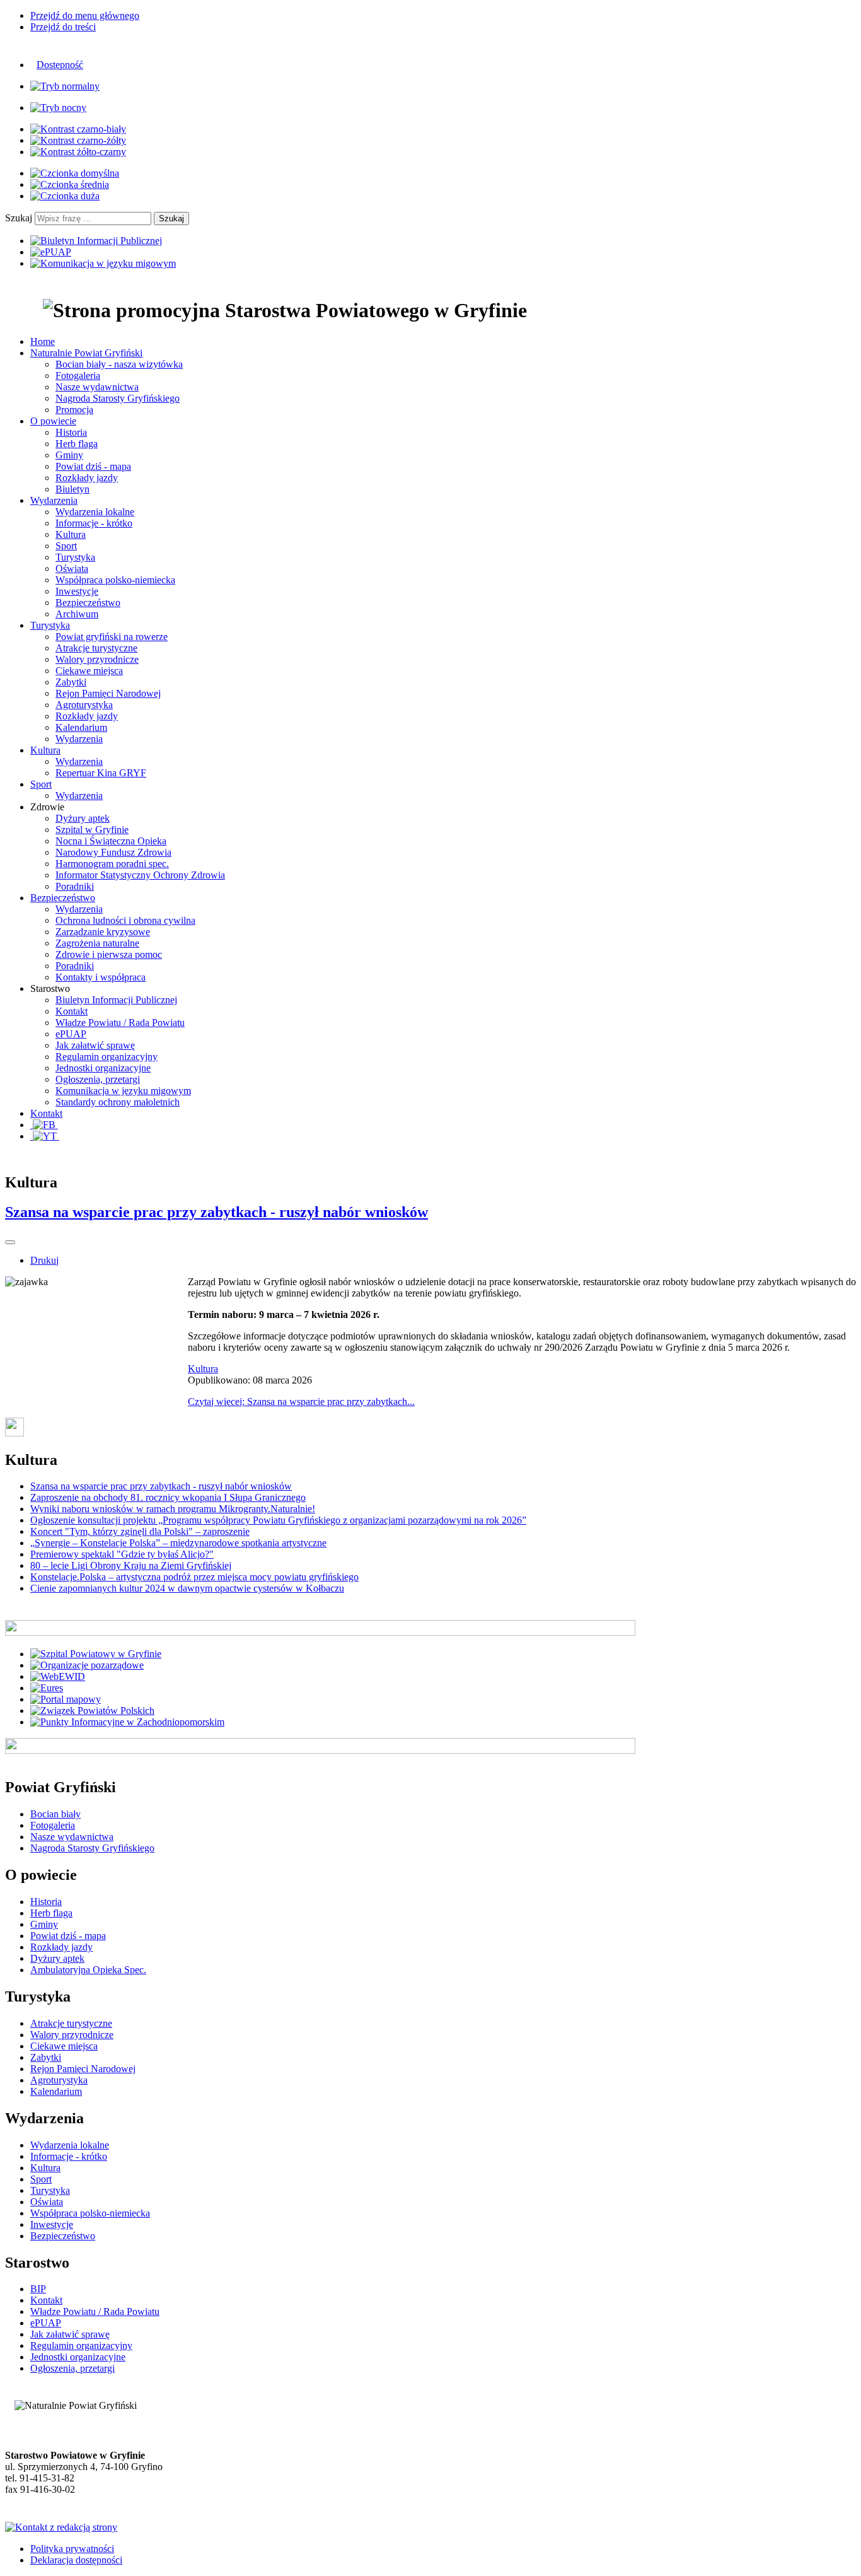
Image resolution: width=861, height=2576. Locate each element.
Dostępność (60, 65)
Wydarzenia (79, 739)
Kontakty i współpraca (101, 977)
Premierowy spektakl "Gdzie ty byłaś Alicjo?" (122, 1554)
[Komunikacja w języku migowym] (103, 263)
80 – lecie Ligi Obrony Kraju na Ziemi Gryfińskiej (131, 1565)
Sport (66, 546)
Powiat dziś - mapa (93, 466)
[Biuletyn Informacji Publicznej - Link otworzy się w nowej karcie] (96, 241)
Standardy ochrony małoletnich (118, 1102)
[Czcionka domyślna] (75, 173)
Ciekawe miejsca (89, 671)
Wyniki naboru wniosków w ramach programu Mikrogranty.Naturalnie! (173, 1509)
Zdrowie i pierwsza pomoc (109, 954)
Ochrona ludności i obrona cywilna (125, 920)
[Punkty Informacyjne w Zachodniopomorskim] (127, 1722)
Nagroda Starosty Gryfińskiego (118, 398)
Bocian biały (55, 1814)
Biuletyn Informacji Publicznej (116, 1000)
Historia (71, 432)
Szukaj (19, 218)
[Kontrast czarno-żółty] (78, 140)
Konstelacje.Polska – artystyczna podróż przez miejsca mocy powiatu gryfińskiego (194, 1577)
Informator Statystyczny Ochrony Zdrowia (140, 875)
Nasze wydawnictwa (97, 387)
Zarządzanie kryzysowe (103, 932)
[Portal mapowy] (66, 1699)
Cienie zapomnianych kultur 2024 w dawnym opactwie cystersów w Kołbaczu (187, 1588)
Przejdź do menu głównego (85, 15)
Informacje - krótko (94, 523)
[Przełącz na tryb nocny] (58, 108)
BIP (38, 2289)
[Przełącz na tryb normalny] (65, 86)
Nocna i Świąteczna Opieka (111, 841)
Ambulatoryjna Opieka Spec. (88, 1970)
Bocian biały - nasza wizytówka (119, 364)
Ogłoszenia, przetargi (98, 1079)
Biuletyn (72, 489)
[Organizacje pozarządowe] (87, 1665)
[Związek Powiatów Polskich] (92, 1711)
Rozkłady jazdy (87, 478)
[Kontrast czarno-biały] (78, 129)
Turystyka (75, 557)
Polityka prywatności (72, 2549)
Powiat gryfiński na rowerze (112, 637)
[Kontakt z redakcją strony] (61, 2527)
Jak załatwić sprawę (95, 1045)
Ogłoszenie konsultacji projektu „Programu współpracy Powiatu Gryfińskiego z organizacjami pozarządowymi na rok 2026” (278, 1520)
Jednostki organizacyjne (103, 1068)
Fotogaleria (78, 376)
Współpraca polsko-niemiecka (115, 580)
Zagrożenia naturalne (97, 943)
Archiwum (77, 614)
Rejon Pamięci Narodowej (108, 693)
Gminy (69, 455)
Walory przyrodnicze (97, 659)
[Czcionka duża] (65, 196)
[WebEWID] (58, 1676)
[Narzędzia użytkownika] (10, 1242)
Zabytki (71, 682)
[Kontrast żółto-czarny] (78, 152)
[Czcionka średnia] (70, 184)
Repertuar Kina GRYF (101, 773)
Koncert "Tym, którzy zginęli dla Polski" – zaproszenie (140, 1531)
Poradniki (75, 886)
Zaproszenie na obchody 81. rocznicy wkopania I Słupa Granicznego (168, 1497)
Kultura (71, 534)
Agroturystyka (84, 705)
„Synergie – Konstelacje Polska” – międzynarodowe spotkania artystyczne (178, 1543)
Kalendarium (81, 727)
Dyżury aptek (83, 818)
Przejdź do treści (63, 27)
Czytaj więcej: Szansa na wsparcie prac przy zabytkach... (301, 1402)
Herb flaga (77, 444)
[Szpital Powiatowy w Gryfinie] (96, 1654)
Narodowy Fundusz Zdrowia (113, 852)
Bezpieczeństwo (88, 603)
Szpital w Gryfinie (92, 830)
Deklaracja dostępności (76, 2560)
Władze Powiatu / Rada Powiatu (120, 1023)
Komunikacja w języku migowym (123, 1091)
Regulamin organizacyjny (107, 1057)
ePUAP (71, 1034)
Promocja (74, 410)
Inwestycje (77, 591)
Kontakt (72, 1011)
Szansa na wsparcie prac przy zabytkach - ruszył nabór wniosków (217, 1212)
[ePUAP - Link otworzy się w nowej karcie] (51, 252)
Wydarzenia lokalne (95, 512)
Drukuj (44, 1260)
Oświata (72, 568)
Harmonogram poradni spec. (112, 864)
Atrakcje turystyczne (96, 648)
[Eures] (47, 1688)
